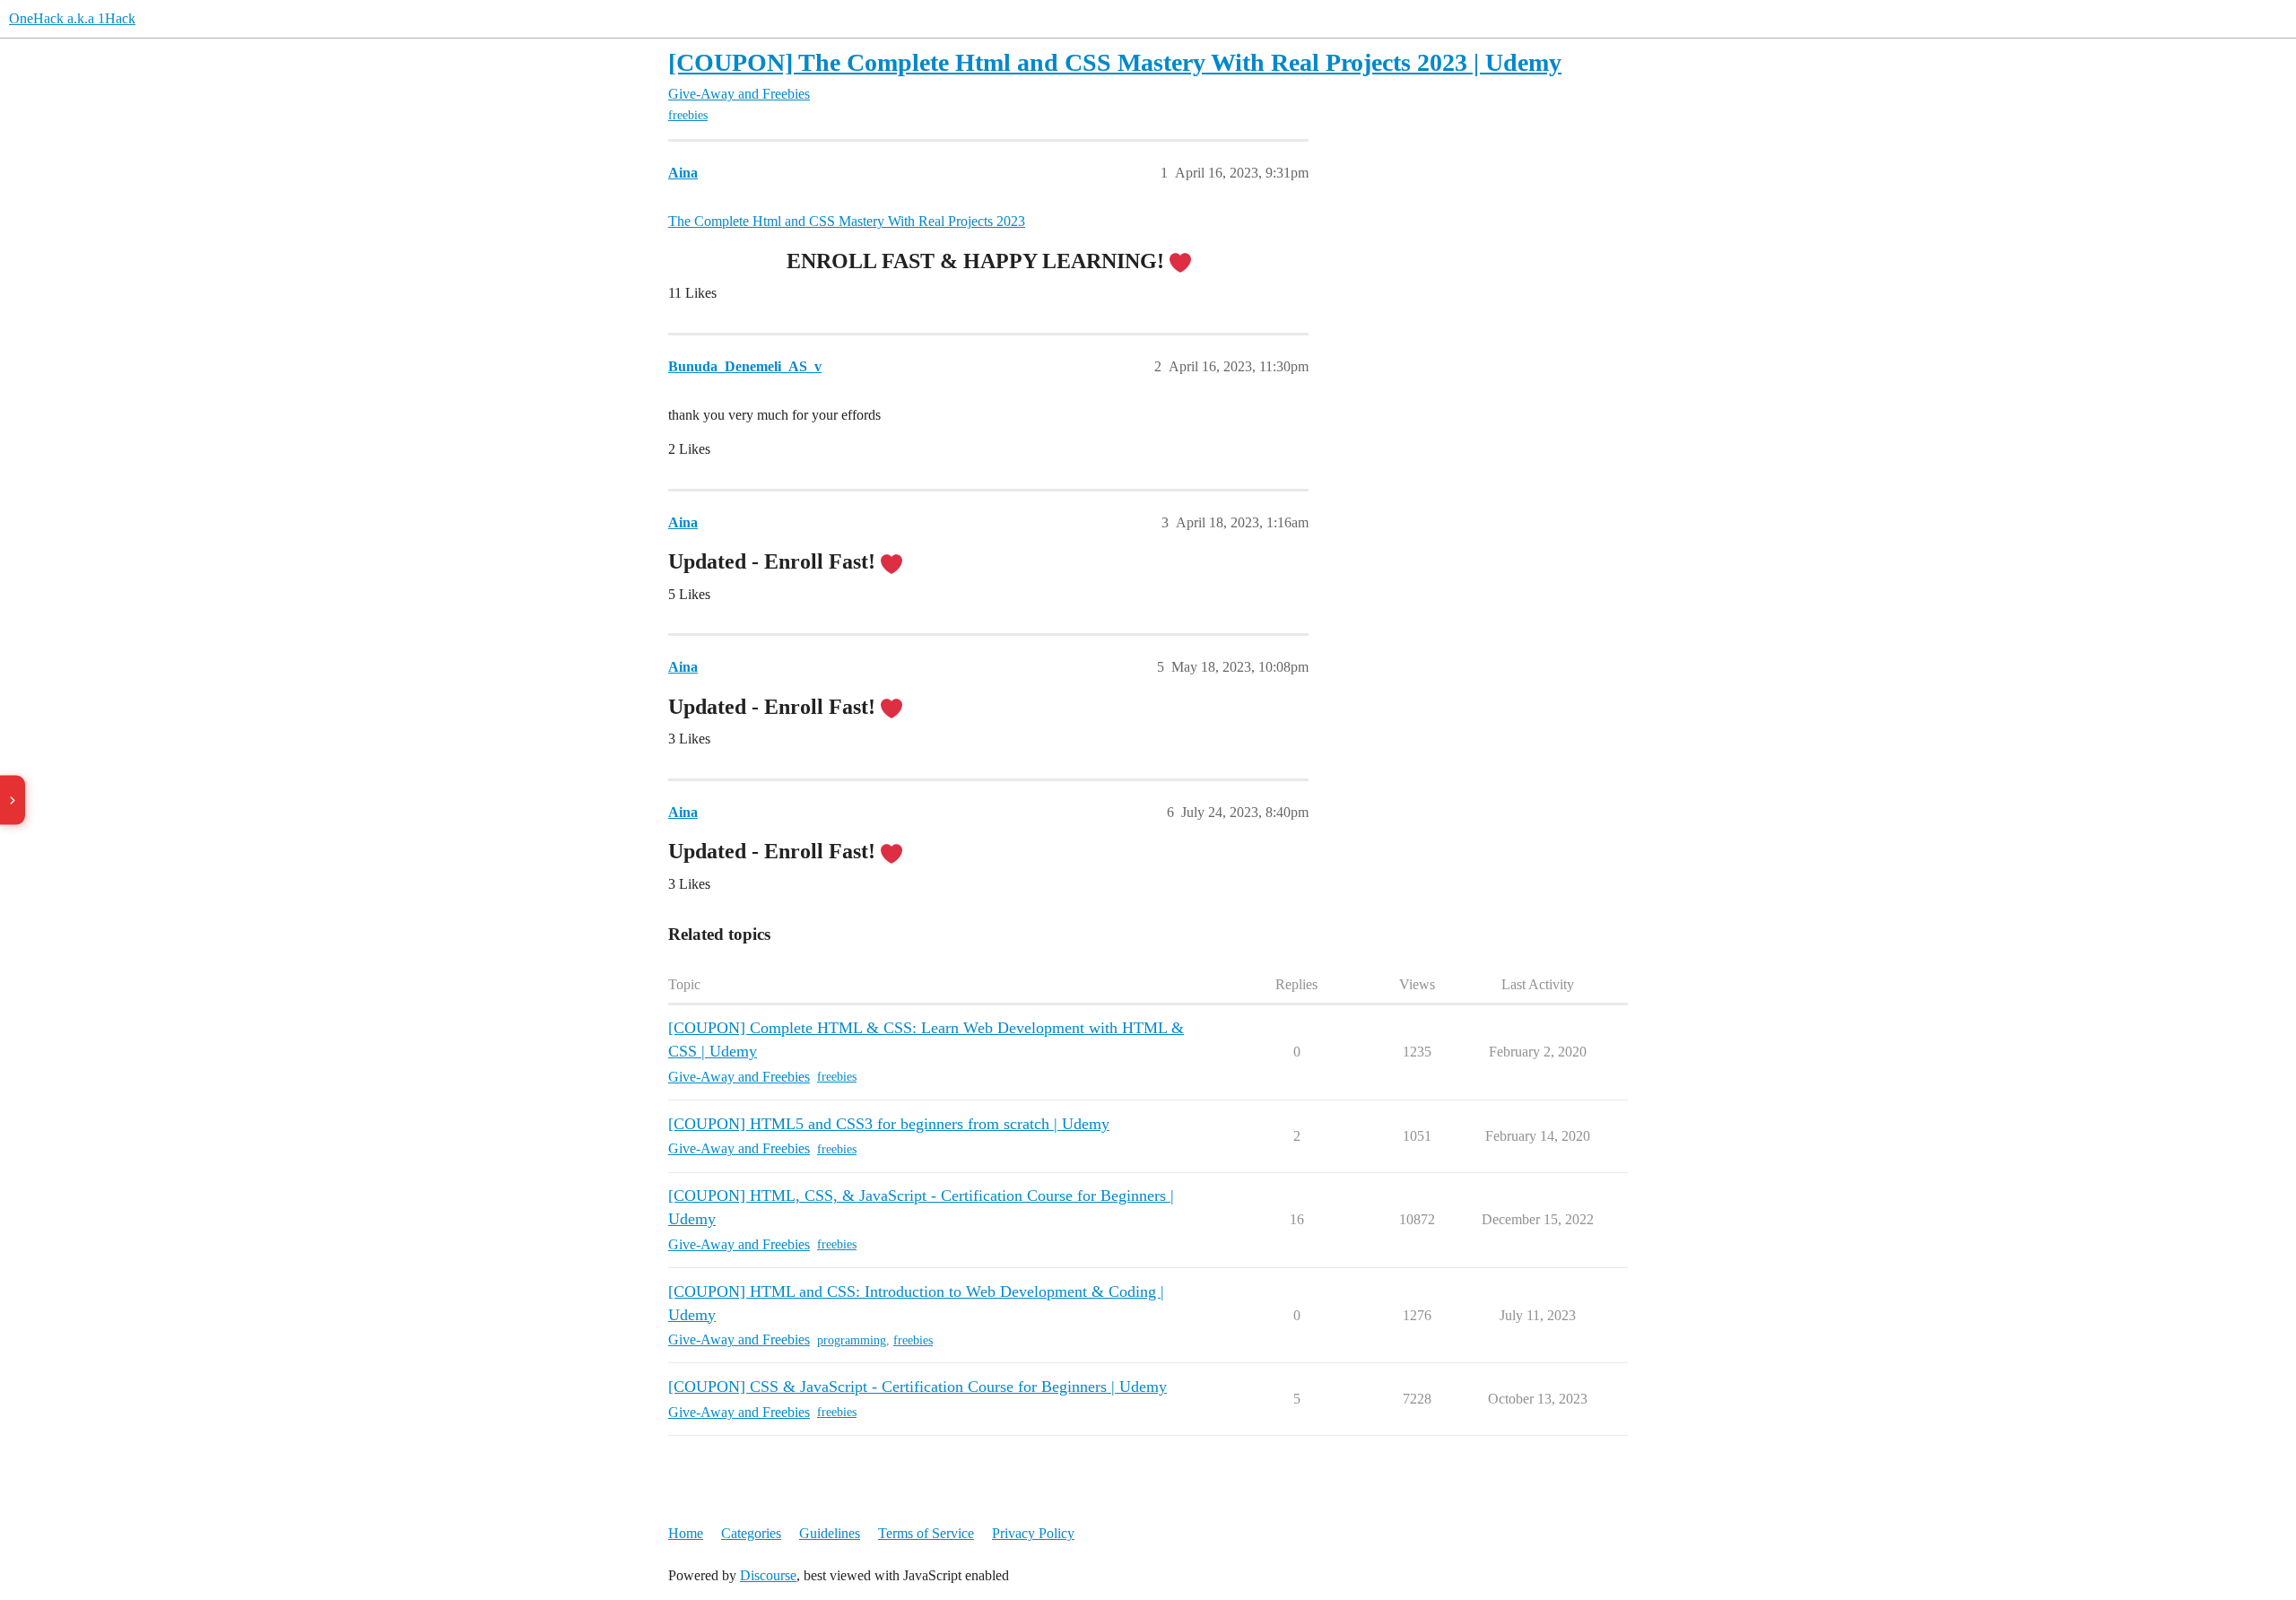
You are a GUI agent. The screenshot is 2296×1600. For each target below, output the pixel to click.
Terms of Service (926, 1533)
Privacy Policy (1033, 1533)
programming (852, 1340)
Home (686, 1533)
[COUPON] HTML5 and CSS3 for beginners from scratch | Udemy (889, 1124)
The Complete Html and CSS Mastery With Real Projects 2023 (847, 221)
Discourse (768, 1575)
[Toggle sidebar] (13, 800)
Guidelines (830, 1533)
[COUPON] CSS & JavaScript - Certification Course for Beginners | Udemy (918, 1387)
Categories (751, 1533)
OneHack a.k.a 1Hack (72, 18)
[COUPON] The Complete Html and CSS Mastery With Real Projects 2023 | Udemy (1115, 62)
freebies (688, 115)
